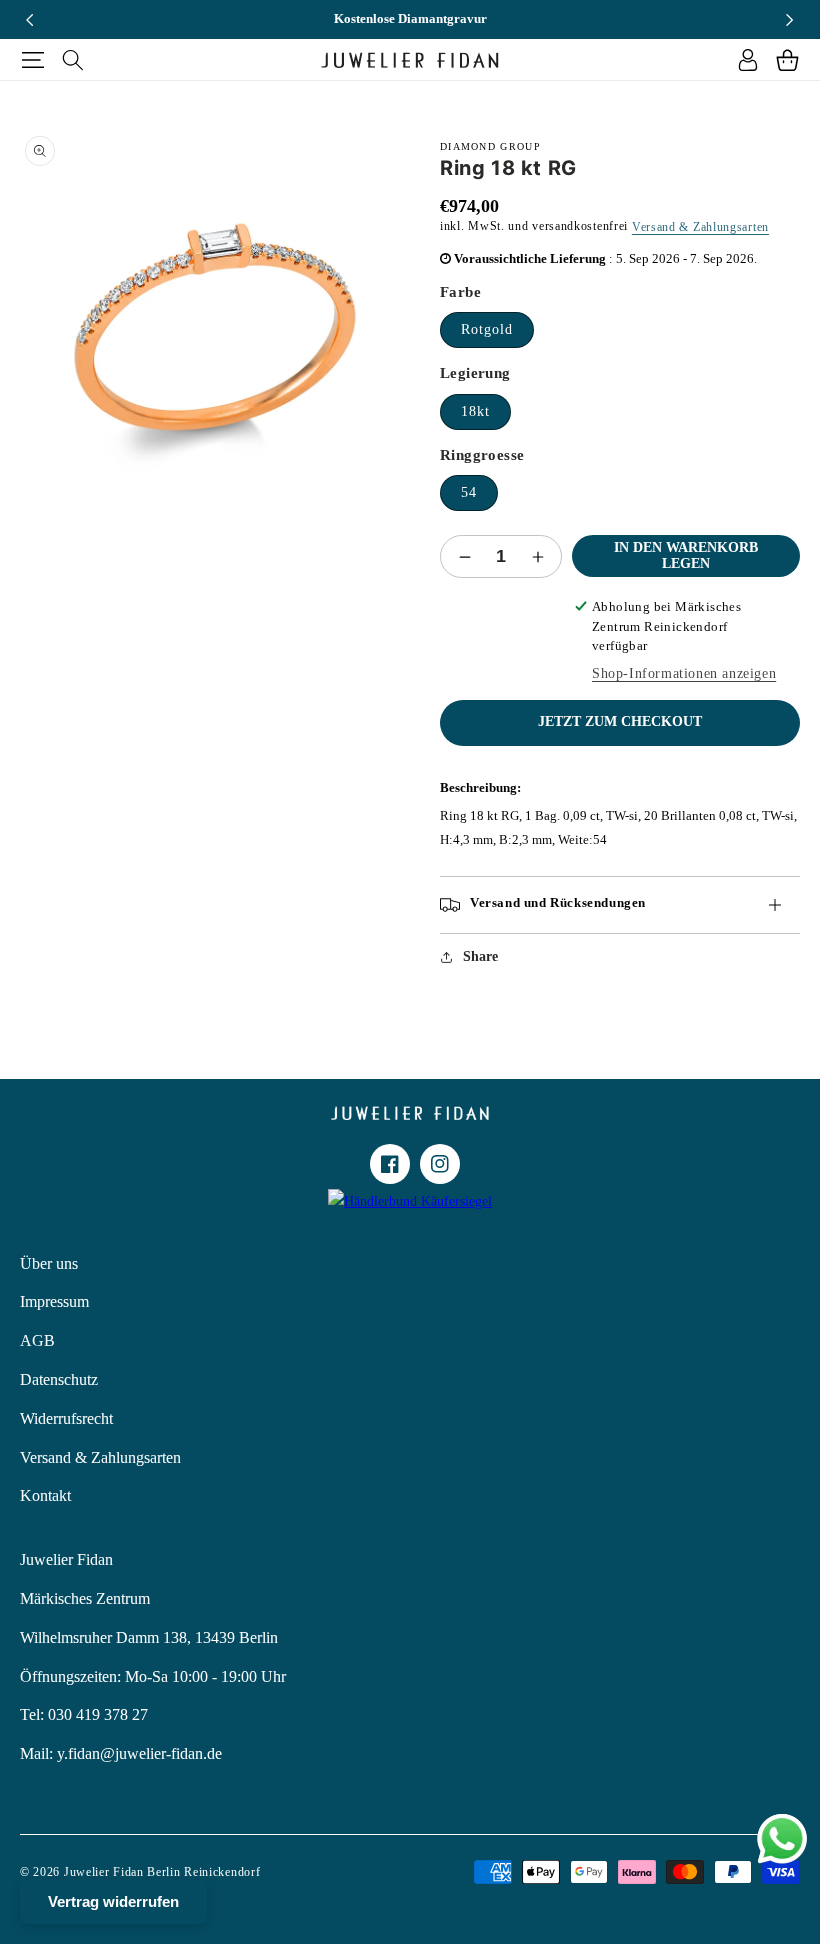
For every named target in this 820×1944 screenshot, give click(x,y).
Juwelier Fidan (66, 1559)
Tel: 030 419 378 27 (84, 1714)
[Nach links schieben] (30, 20)
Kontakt (45, 1495)
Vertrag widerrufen (113, 1901)
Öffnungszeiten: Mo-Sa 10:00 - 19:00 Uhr (153, 1676)
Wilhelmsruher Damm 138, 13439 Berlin (149, 1637)
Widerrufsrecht (66, 1418)
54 (469, 492)
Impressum (54, 1301)
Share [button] (480, 956)
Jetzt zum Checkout (620, 721)
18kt (475, 411)
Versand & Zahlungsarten (700, 227)
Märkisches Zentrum (85, 1598)
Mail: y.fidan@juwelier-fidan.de (121, 1753)
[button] (32, 60)
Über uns (49, 1263)
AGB (37, 1340)
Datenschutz (59, 1379)
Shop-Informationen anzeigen (684, 673)
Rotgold (487, 329)
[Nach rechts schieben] (790, 20)
